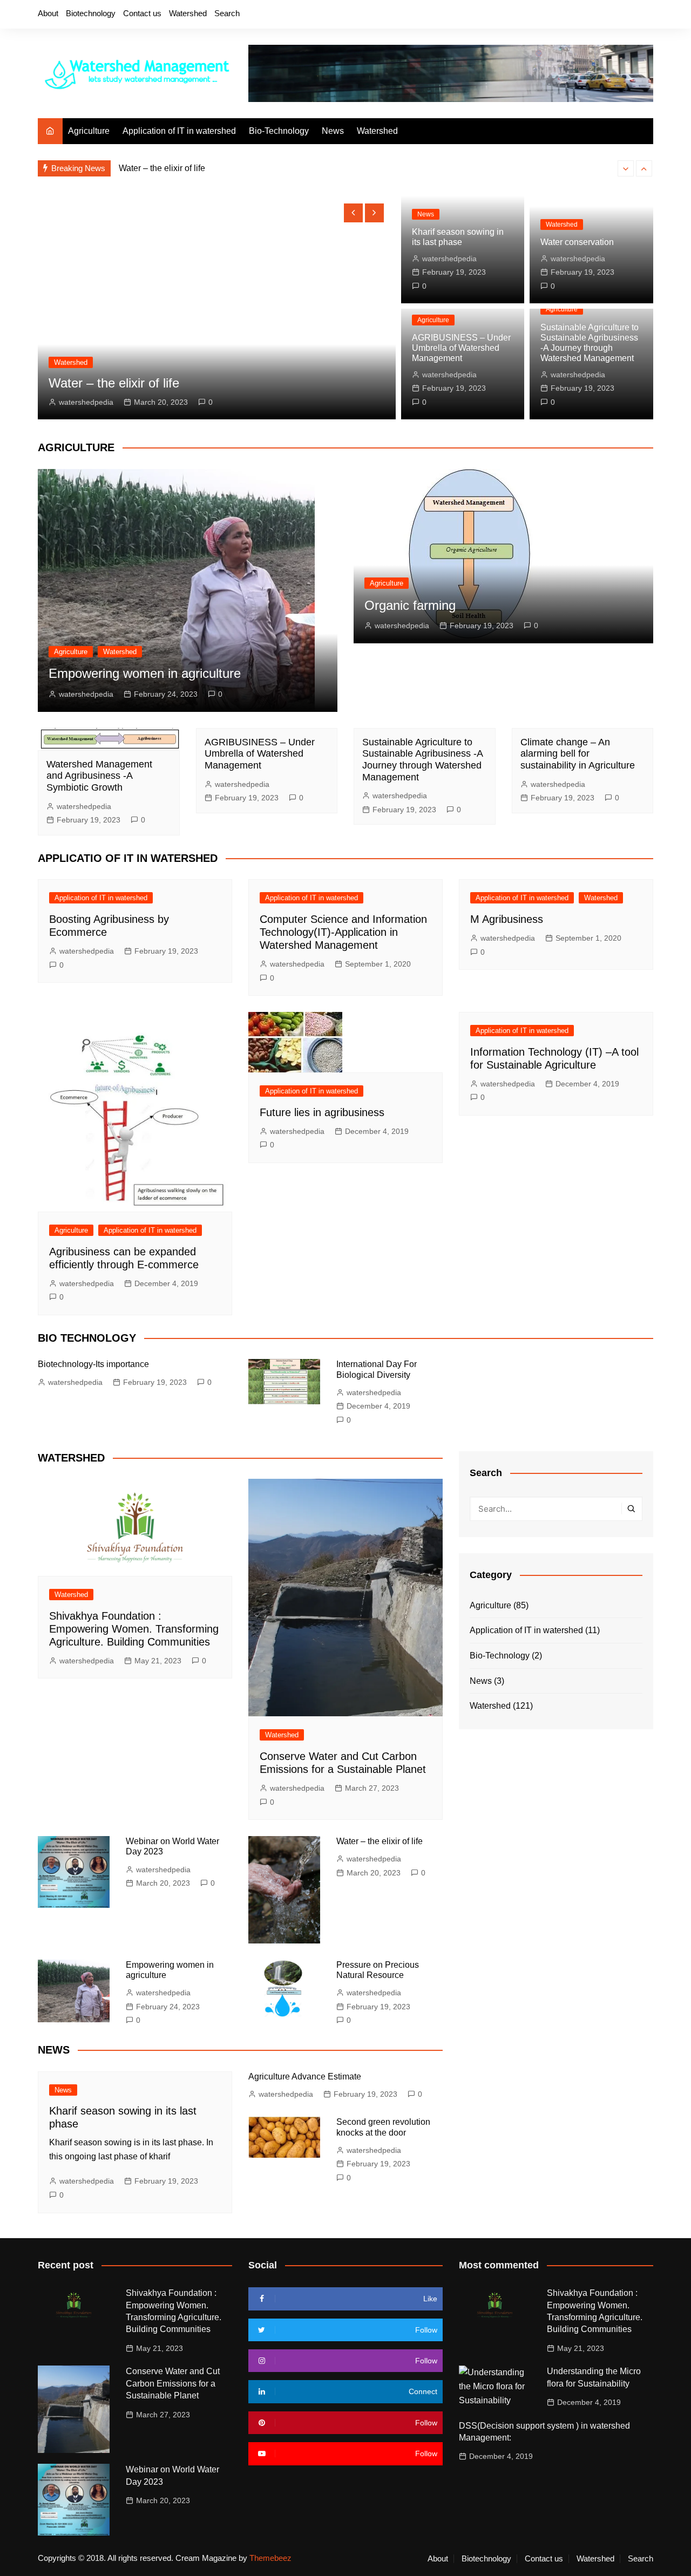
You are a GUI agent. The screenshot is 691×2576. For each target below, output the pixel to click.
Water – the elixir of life (380, 1841)
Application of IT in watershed (179, 131)
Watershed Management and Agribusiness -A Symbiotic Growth (99, 776)
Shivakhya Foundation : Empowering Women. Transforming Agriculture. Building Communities (134, 1629)
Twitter (590, 15)
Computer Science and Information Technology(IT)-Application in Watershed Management (343, 932)
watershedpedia (87, 402)
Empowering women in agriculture (184, 169)
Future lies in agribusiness (322, 1112)
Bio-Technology (279, 131)
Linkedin (645, 15)
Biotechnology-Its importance (93, 1364)
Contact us (142, 13)
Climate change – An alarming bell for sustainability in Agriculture (578, 754)
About (48, 13)
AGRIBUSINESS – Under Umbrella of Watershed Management (461, 348)
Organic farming (410, 605)
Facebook (572, 15)
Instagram (608, 15)
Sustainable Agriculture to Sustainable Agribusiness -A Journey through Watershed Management (422, 760)
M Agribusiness (507, 919)
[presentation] (626, 168)
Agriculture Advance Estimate (305, 2077)
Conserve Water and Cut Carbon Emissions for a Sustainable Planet (173, 2383)
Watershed (188, 13)
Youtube (627, 15)
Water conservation (577, 242)
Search (227, 13)
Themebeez (270, 2558)
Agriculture (89, 131)
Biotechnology (91, 13)
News (333, 131)
